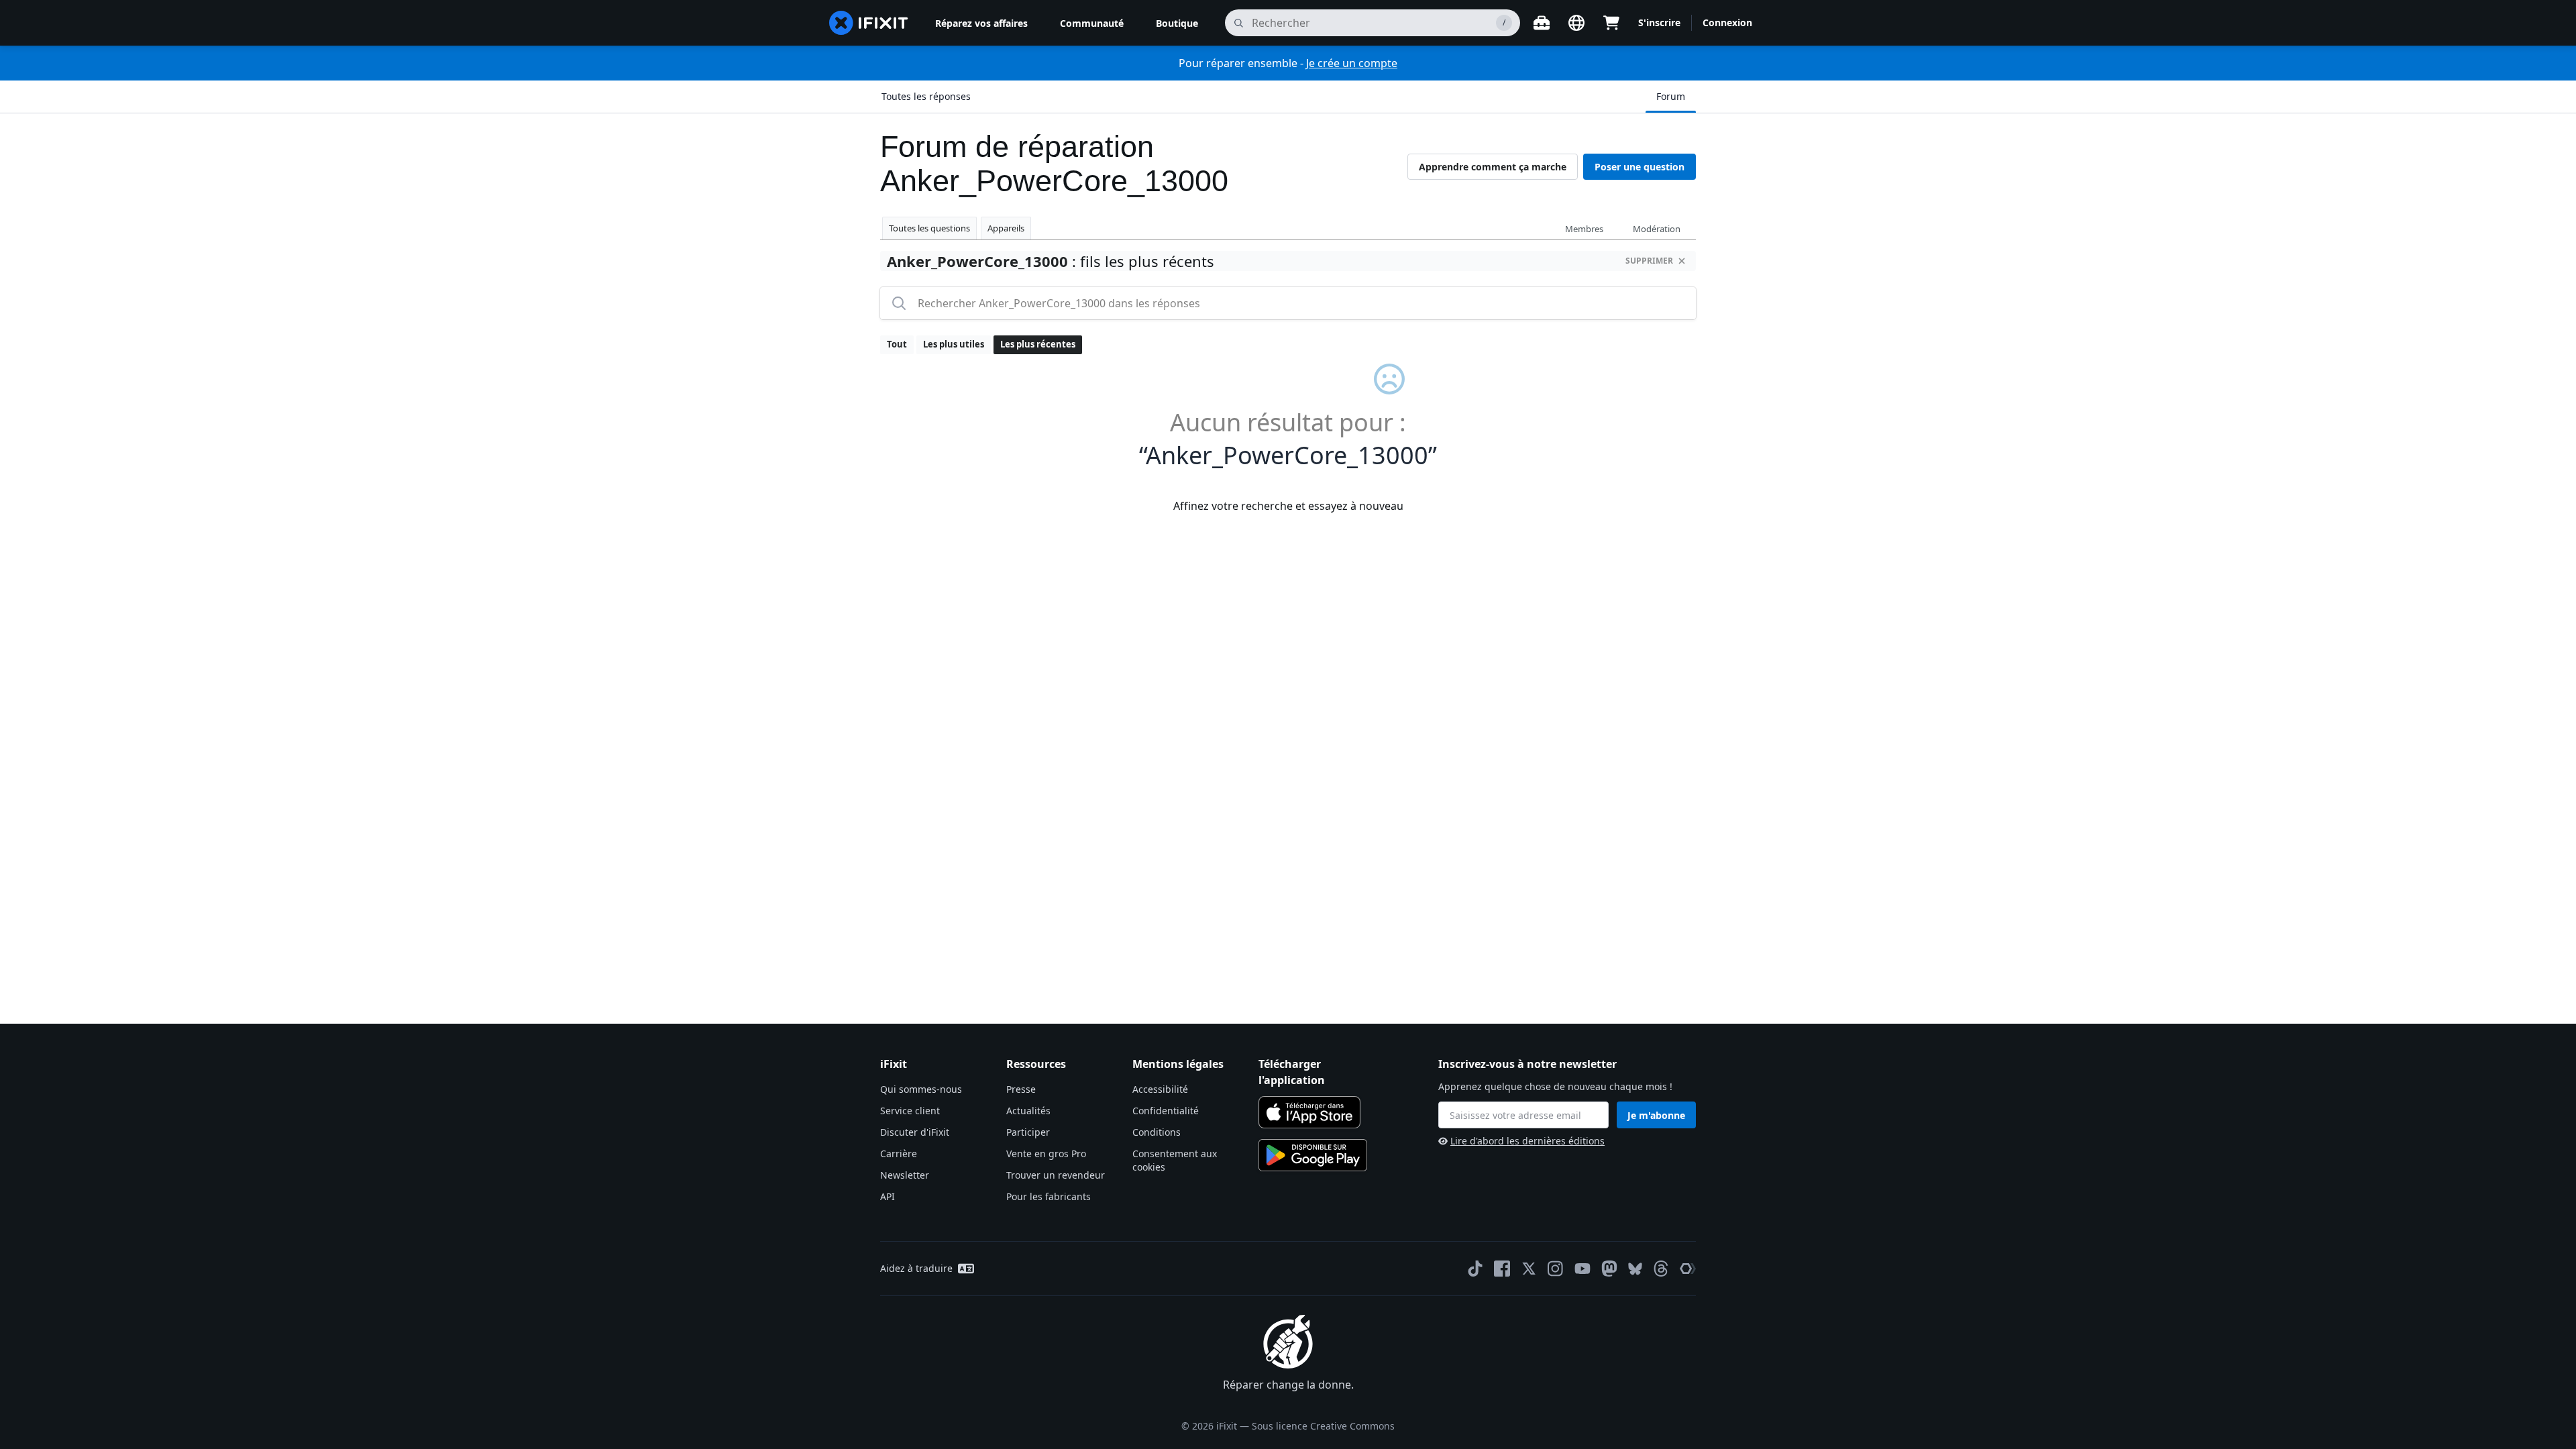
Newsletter (905, 1175)
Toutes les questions (929, 228)
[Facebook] (1502, 1269)
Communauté (1092, 23)
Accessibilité (1160, 1089)
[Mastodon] (1609, 1269)
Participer (1028, 1132)
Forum (1671, 96)
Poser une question (1640, 167)
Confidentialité (1166, 1111)
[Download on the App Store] (1309, 1112)
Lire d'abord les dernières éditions (1527, 1141)
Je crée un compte (1352, 63)
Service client (910, 1111)
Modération (1657, 229)
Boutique (1177, 23)
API (888, 1196)
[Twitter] (1529, 1269)
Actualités (1028, 1111)
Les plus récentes (1038, 344)
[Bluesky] (1635, 1269)
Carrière (899, 1153)
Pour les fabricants (1049, 1196)
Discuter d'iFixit (915, 1132)
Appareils (1006, 228)
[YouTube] (1582, 1269)
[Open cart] (1611, 23)
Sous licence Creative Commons (1323, 1426)
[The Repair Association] (1688, 1269)
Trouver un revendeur (1056, 1175)
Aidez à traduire (916, 1268)
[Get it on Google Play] (1313, 1155)
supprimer (1649, 261)
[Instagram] (1556, 1269)
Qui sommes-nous (921, 1089)
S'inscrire (1659, 22)
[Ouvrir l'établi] (1542, 23)
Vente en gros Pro (1046, 1153)
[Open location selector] (1576, 23)
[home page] (869, 23)
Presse (1021, 1089)
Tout (897, 344)
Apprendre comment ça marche (1493, 167)
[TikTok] (1475, 1269)
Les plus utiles (954, 344)
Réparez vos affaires (981, 23)
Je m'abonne (1656, 1115)
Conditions (1157, 1132)
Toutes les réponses (926, 96)
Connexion (1727, 22)
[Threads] (1661, 1269)
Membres (1584, 229)
